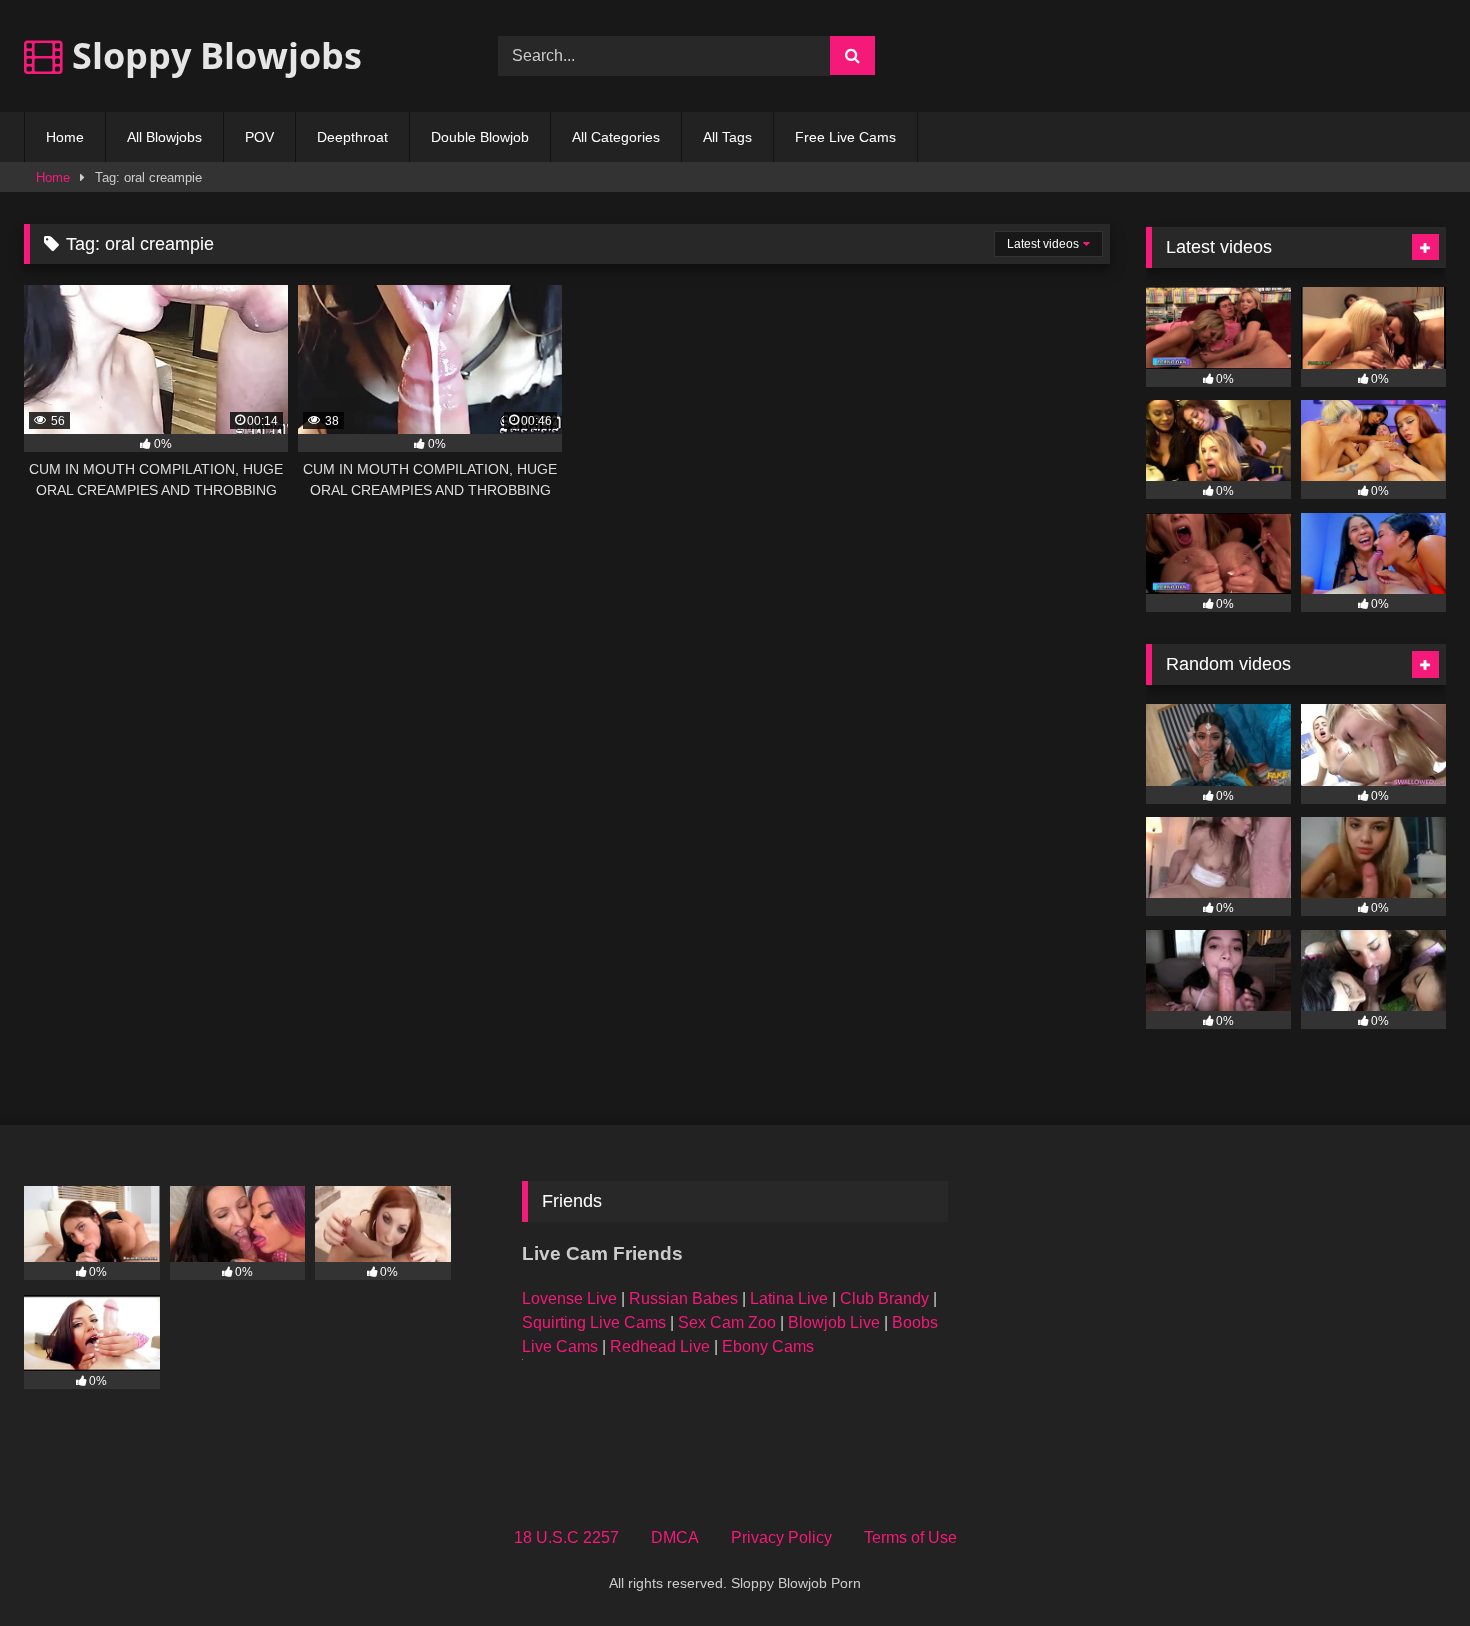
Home (65, 137)
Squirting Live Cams (594, 1322)
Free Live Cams (845, 137)
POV (259, 137)
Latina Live (789, 1298)
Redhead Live (660, 1346)
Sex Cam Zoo (727, 1322)
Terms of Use (910, 1537)
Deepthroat (352, 137)
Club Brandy (884, 1298)
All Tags (727, 137)
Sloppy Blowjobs (212, 55)
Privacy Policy (781, 1537)
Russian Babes (683, 1298)
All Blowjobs (164, 137)
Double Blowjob (480, 137)
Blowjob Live (834, 1322)
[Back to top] (1408, 1566)
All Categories (616, 137)
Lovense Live (569, 1298)
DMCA (675, 1537)
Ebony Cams (768, 1346)
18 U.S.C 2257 (566, 1537)
